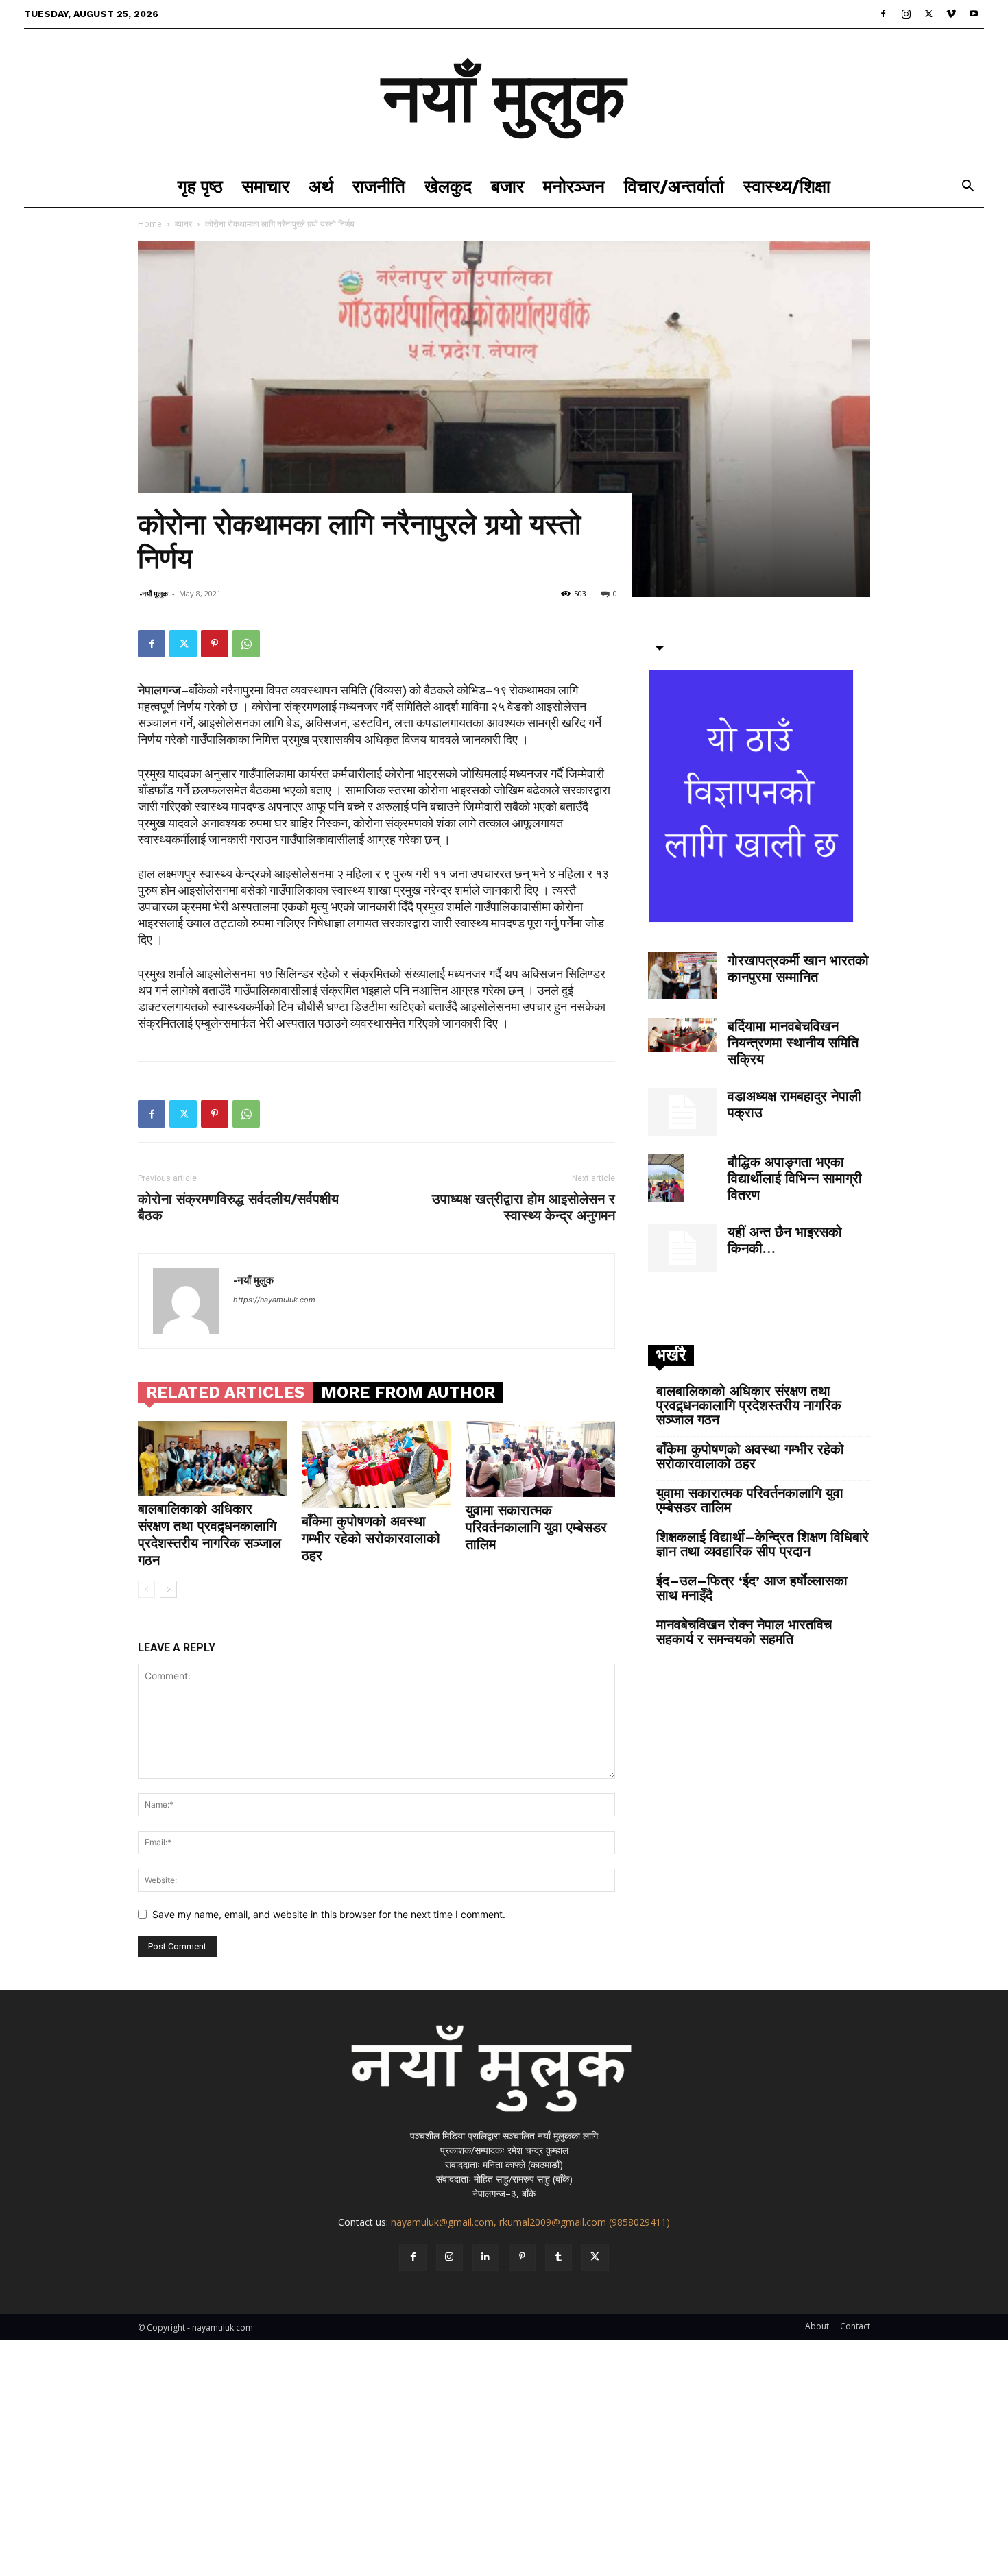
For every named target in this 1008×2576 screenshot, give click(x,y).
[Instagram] (906, 14)
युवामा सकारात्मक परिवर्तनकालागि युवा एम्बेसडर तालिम (536, 1527)
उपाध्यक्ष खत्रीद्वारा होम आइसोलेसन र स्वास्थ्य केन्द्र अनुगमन (524, 1207)
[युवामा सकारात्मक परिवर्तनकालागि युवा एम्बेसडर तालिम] (540, 1459)
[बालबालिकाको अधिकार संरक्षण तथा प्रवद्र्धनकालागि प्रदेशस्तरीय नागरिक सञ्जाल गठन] (213, 1458)
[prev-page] (146, 1589)
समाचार (266, 186)
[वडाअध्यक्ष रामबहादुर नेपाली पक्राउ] (682, 1112)
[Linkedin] (486, 2257)
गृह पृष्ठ (200, 186)
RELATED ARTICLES (225, 1392)
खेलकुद (448, 186)
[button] (968, 187)
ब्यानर (183, 224)
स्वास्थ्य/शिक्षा (787, 186)
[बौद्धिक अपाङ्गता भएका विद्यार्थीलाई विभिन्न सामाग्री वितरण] (666, 1178)
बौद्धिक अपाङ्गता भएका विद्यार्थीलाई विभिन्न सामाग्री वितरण (795, 1178)
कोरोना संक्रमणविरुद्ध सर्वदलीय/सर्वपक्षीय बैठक (238, 1207)
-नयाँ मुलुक (154, 593)
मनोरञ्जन (574, 186)
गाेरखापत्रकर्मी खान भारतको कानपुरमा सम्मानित (798, 969)
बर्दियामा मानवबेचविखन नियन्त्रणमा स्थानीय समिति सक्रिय (793, 1043)
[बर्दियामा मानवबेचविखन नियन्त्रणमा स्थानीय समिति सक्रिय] (682, 1035)
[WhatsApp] (246, 644)
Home (150, 224)
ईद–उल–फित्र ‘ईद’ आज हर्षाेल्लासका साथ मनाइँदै (752, 1588)
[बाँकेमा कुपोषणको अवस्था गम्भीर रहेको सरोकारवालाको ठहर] (376, 1465)
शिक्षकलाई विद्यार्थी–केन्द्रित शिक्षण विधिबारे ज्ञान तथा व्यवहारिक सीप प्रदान (763, 1544)
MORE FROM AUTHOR (408, 1392)
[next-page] (168, 1589)
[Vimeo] (951, 14)
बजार (507, 186)
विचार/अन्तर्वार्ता (674, 186)
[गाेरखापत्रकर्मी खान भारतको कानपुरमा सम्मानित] (682, 976)
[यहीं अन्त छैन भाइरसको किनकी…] (682, 1248)
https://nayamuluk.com (274, 1300)
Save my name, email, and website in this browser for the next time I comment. (329, 1914)
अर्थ (321, 186)
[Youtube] (974, 14)
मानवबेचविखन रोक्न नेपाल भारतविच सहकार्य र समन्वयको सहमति (744, 1632)
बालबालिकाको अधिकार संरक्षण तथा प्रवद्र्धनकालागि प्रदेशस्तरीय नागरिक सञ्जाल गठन (209, 1534)
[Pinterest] (215, 644)
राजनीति (379, 186)
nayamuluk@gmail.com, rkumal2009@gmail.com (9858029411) (530, 2222)
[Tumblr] (559, 2257)
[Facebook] (883, 14)
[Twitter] (928, 14)
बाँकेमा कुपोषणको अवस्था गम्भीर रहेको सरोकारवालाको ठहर (371, 1538)
